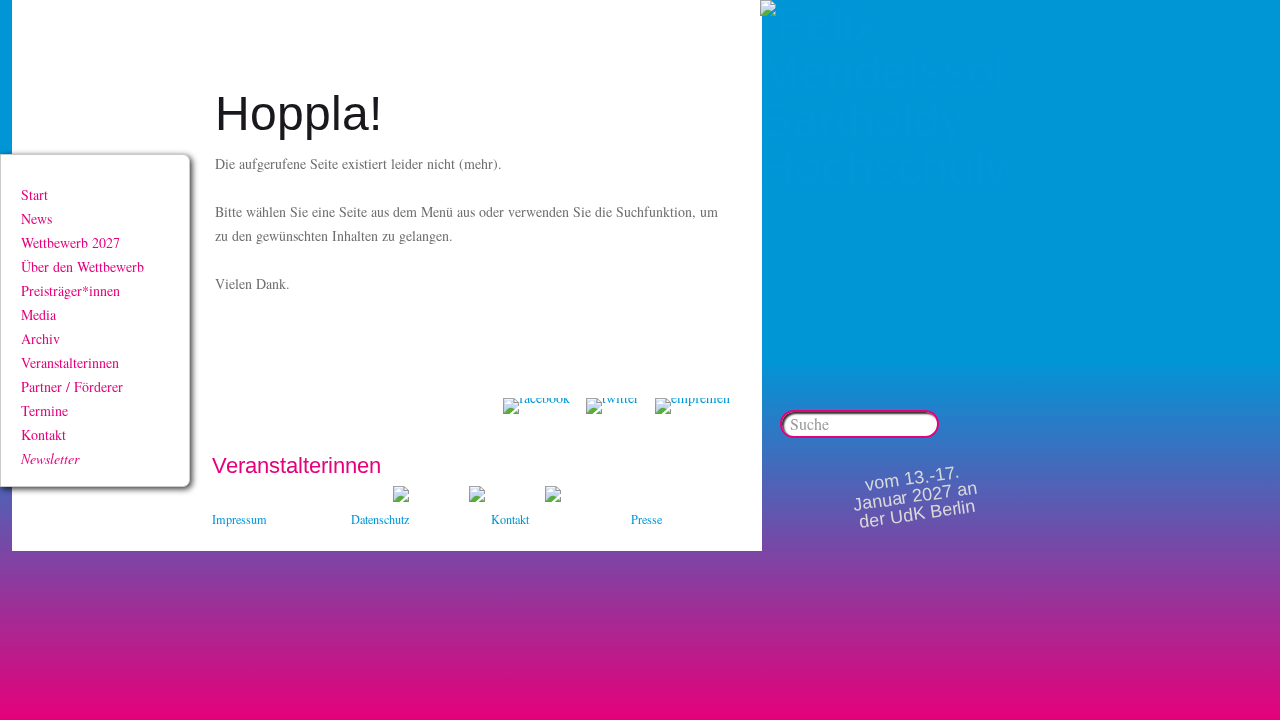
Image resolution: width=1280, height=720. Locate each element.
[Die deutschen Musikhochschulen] (477, 496)
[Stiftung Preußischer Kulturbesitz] (401, 496)
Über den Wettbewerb (82, 266)
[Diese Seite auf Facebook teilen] (536, 406)
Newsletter (50, 458)
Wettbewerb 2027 (70, 242)
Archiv (40, 338)
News (36, 218)
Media (38, 314)
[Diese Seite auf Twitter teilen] (612, 406)
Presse (646, 519)
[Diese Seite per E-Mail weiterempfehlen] (692, 406)
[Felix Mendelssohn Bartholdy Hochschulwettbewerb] (885, 167)
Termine (44, 410)
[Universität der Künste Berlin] (553, 496)
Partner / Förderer (72, 386)
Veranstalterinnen (70, 362)
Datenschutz (380, 519)
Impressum (239, 519)
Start (34, 194)
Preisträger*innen (70, 290)
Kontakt (43, 434)
